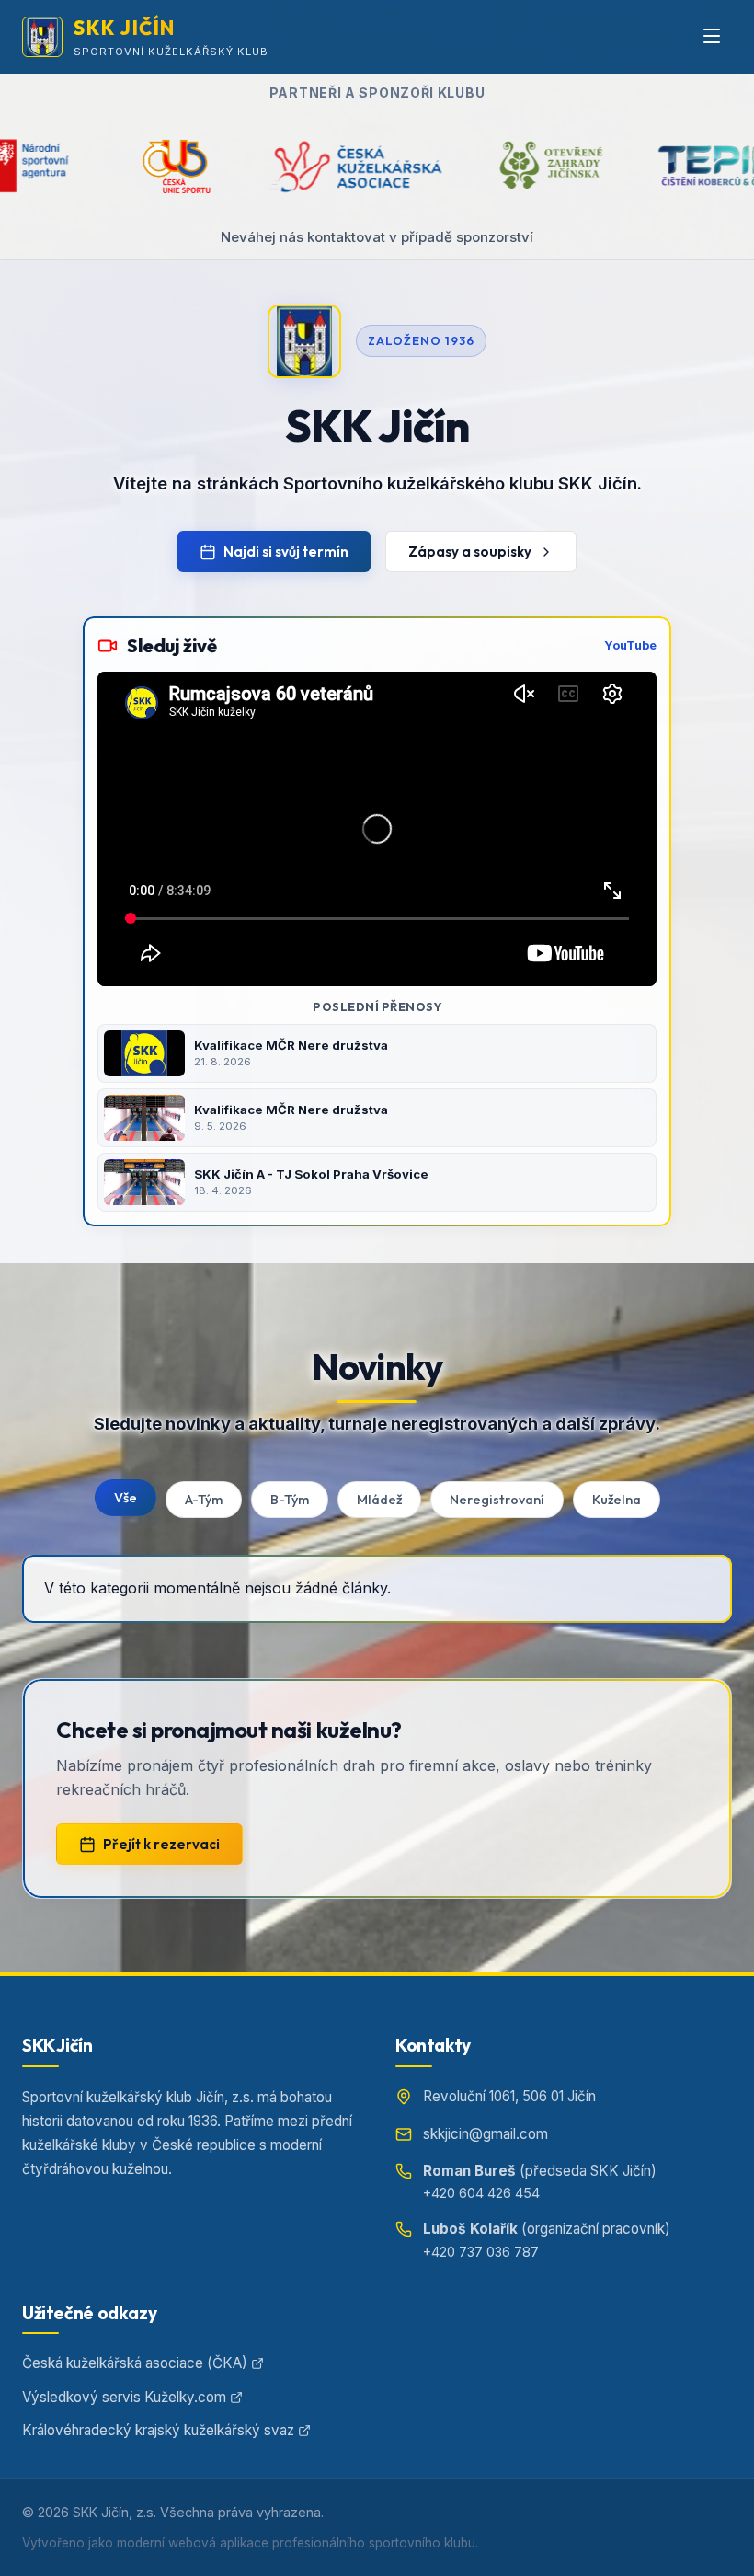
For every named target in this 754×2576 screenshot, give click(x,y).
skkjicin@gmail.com (486, 2134)
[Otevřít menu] (712, 37)
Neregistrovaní (497, 1500)
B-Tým (290, 1500)
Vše (126, 1498)
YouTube (630, 645)
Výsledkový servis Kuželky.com (124, 2397)
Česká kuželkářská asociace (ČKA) (135, 2363)
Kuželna (617, 1500)
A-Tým (204, 1500)
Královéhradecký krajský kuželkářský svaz (158, 2430)
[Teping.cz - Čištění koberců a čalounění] (577, 166)
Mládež (379, 1500)
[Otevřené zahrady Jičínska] (396, 166)
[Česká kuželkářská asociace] (198, 166)
